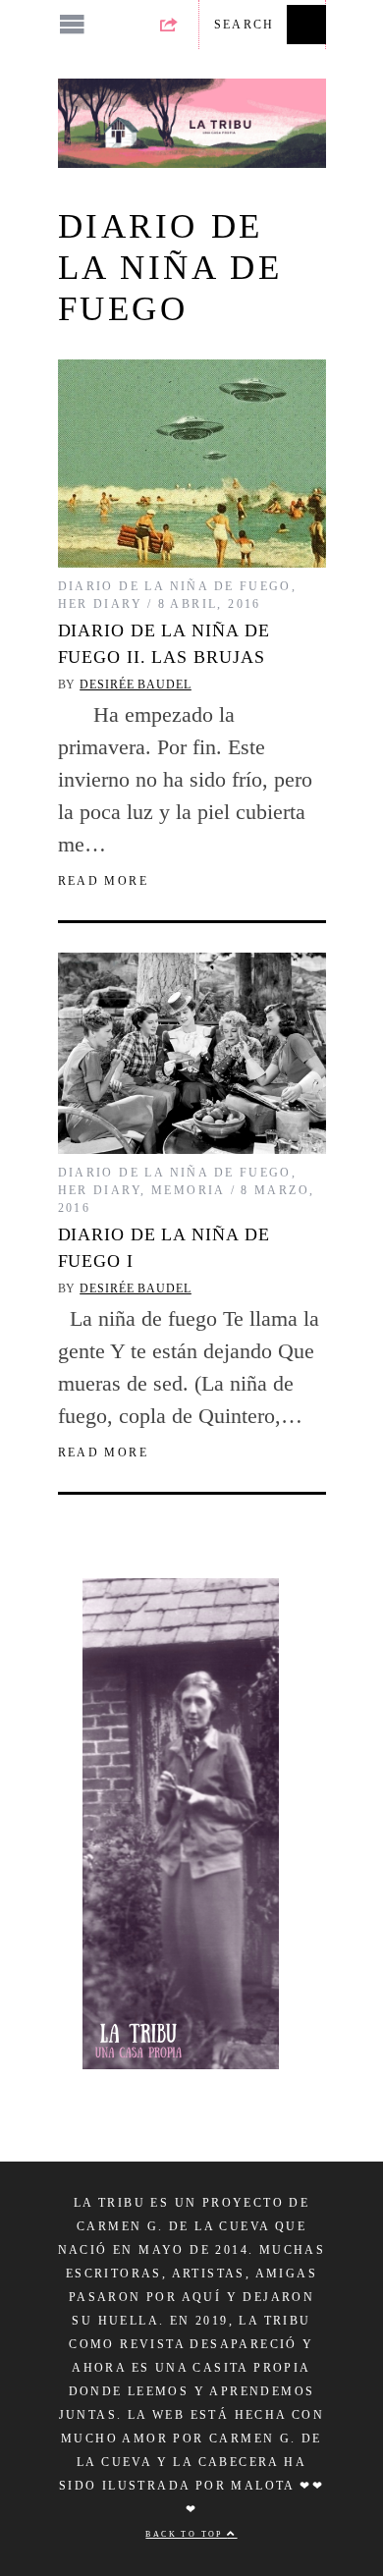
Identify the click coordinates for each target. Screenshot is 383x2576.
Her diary (101, 604)
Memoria (189, 1190)
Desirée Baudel (136, 685)
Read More (104, 881)
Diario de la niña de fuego (175, 586)
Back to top (186, 2534)
